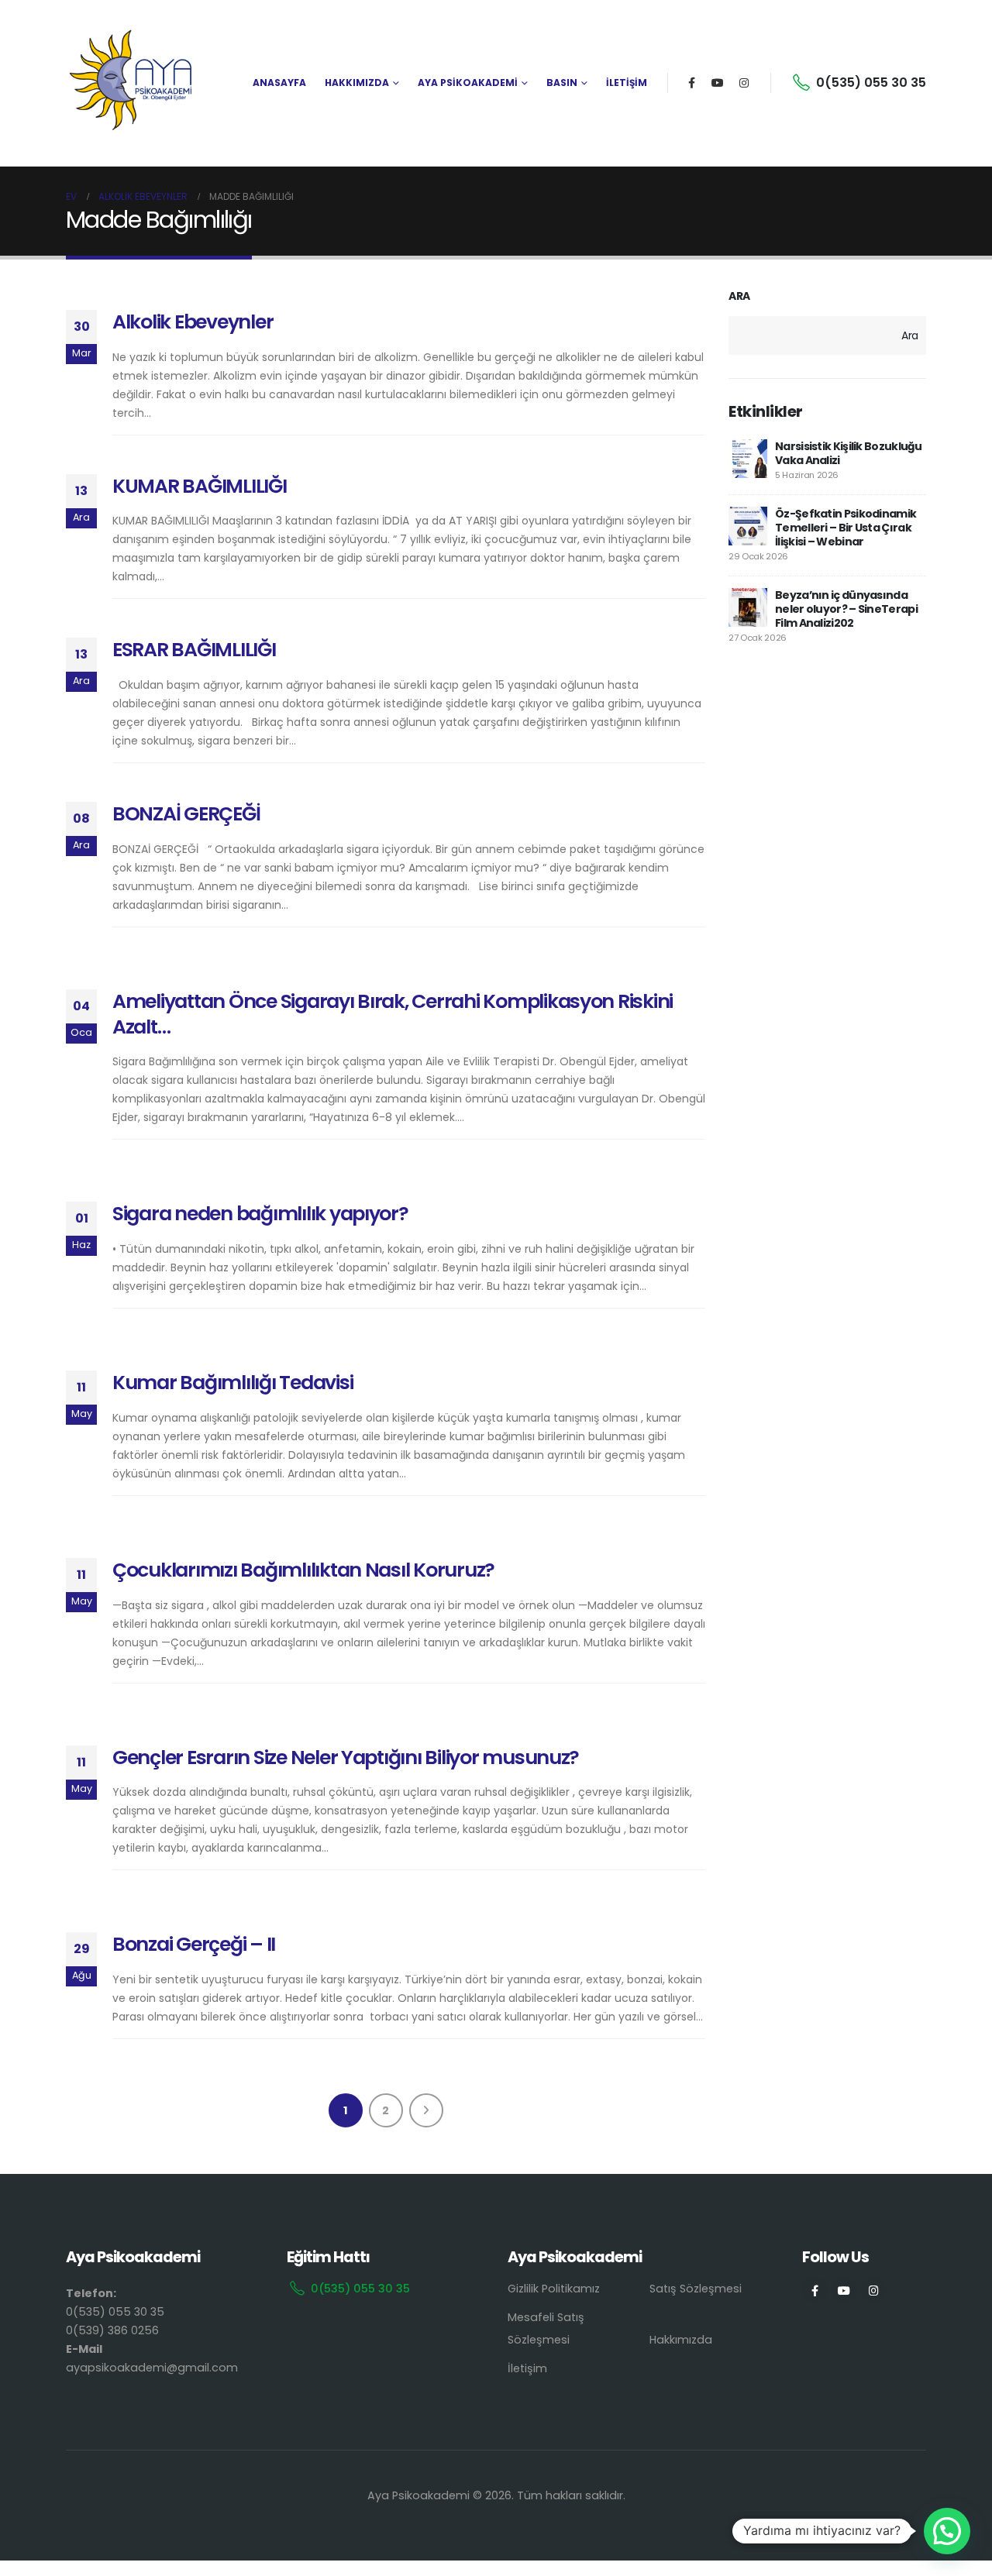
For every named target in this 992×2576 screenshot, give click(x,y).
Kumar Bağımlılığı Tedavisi (232, 1383)
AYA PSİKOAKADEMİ (468, 83)
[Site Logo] (132, 83)
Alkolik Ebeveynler (193, 322)
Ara (739, 296)
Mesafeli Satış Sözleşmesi (546, 2328)
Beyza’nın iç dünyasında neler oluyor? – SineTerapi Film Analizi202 (846, 609)
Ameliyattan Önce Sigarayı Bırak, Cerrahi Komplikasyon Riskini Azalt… (393, 1014)
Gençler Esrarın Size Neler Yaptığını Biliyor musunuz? (346, 1757)
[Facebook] (691, 83)
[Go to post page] (748, 459)
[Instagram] (744, 83)
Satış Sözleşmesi (696, 2289)
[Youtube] (718, 83)
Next (426, 2110)
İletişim (527, 2368)
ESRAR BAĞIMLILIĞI (194, 650)
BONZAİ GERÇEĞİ (186, 814)
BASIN (562, 83)
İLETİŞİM (627, 83)
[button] (947, 2531)
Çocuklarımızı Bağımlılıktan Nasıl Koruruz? (303, 1570)
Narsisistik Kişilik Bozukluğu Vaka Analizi (849, 453)
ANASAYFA (279, 83)
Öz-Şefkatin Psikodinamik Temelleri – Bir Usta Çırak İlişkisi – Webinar (846, 528)
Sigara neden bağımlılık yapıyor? (260, 1214)
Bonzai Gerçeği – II (194, 1944)
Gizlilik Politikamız (554, 2289)
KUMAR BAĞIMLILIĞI (200, 486)
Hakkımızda (681, 2340)
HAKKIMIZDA (357, 83)
